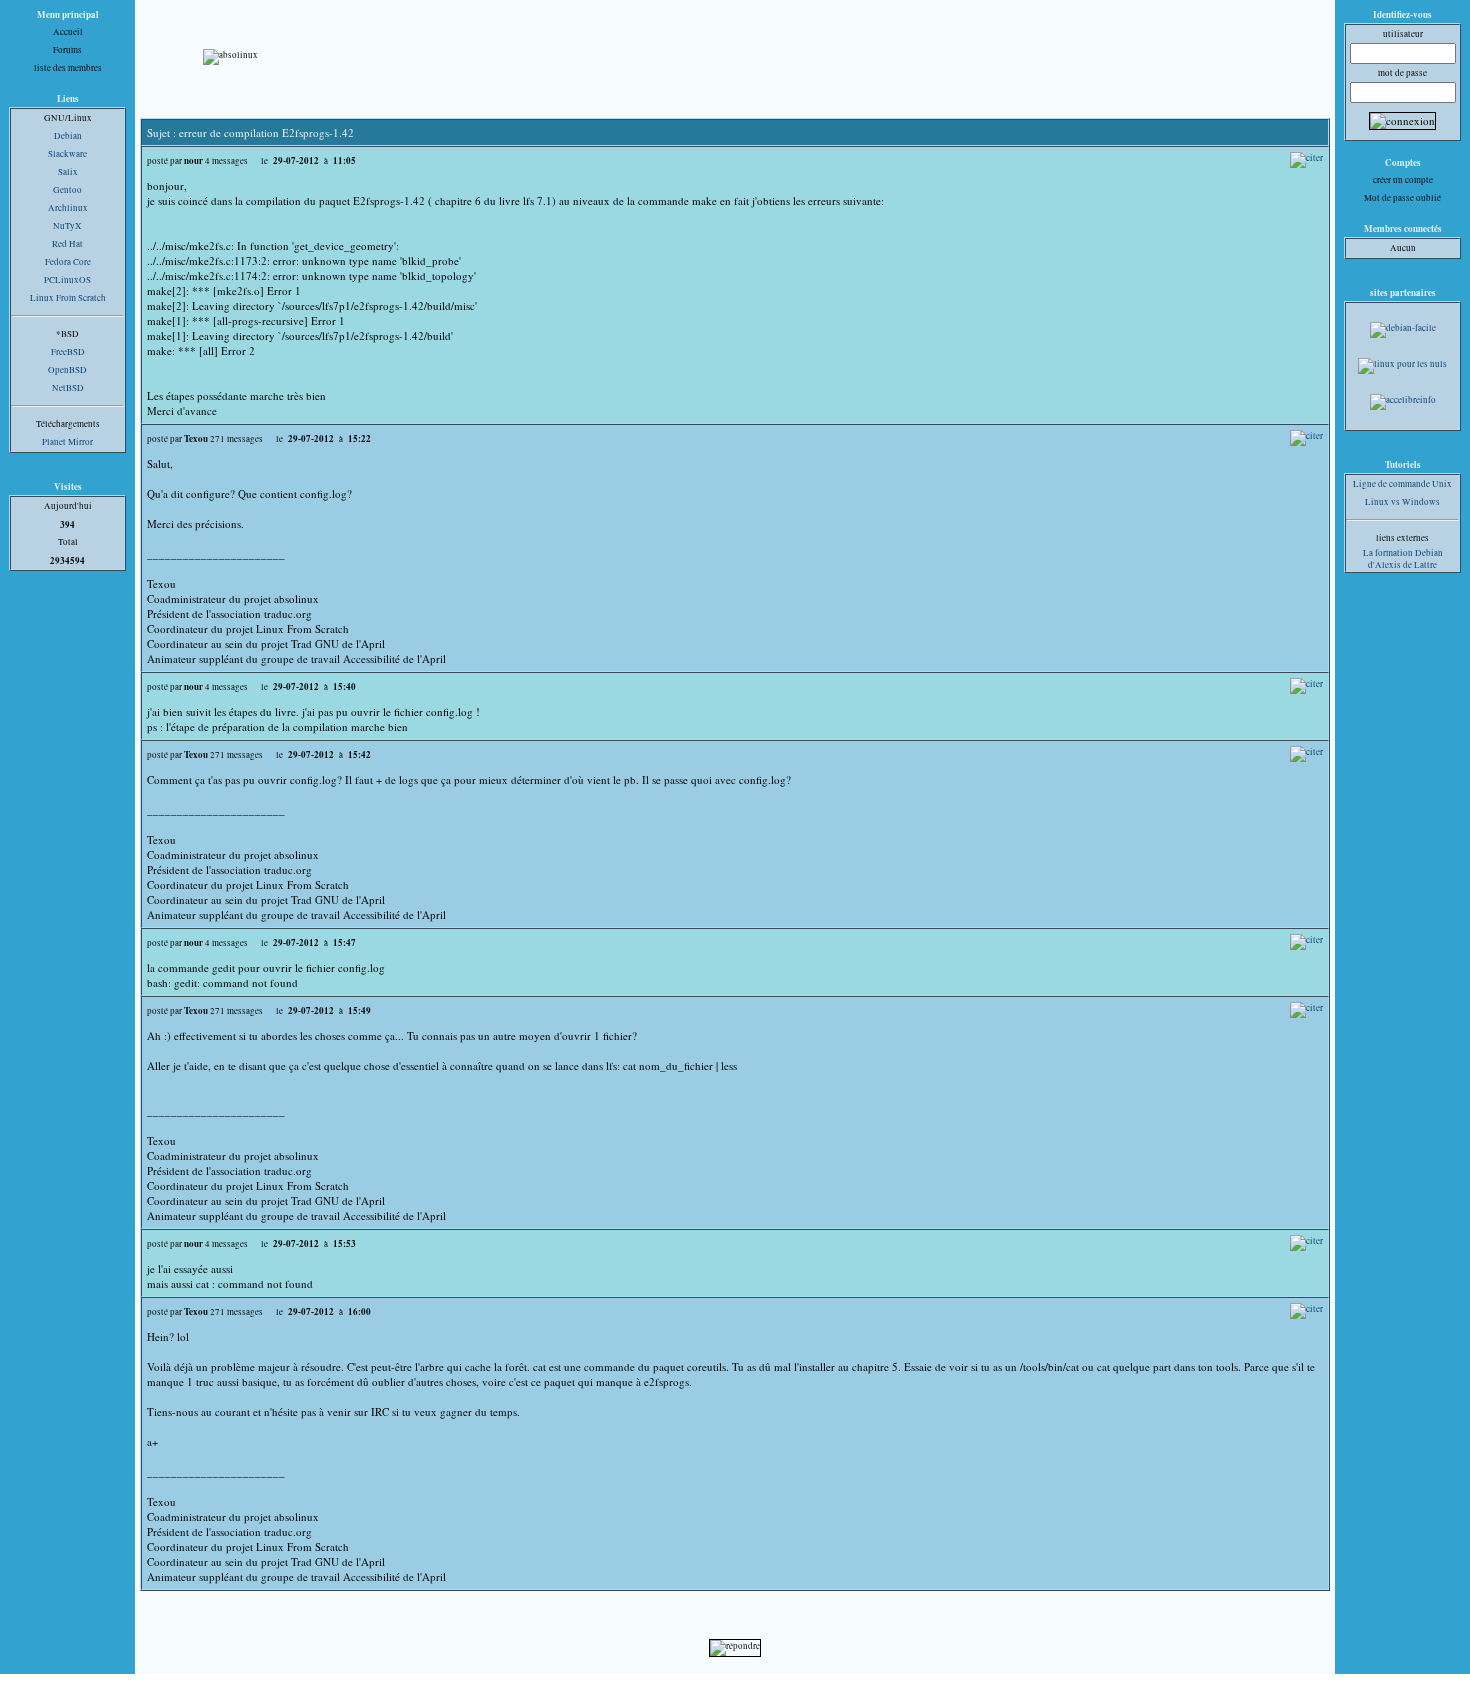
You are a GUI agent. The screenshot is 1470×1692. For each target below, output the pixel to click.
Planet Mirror (67, 442)
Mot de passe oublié (1402, 198)
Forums (67, 50)
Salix (68, 172)
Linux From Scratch (68, 298)
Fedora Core (68, 262)
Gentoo (67, 190)
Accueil (68, 32)
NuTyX (67, 226)
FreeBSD (68, 352)
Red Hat (67, 244)
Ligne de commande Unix (1402, 484)
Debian (68, 136)
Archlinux (68, 208)
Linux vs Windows (1402, 502)
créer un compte (1403, 180)
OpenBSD (67, 370)
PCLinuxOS (67, 280)
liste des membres (68, 68)
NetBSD (68, 388)
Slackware (67, 154)
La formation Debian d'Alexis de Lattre (1403, 559)
